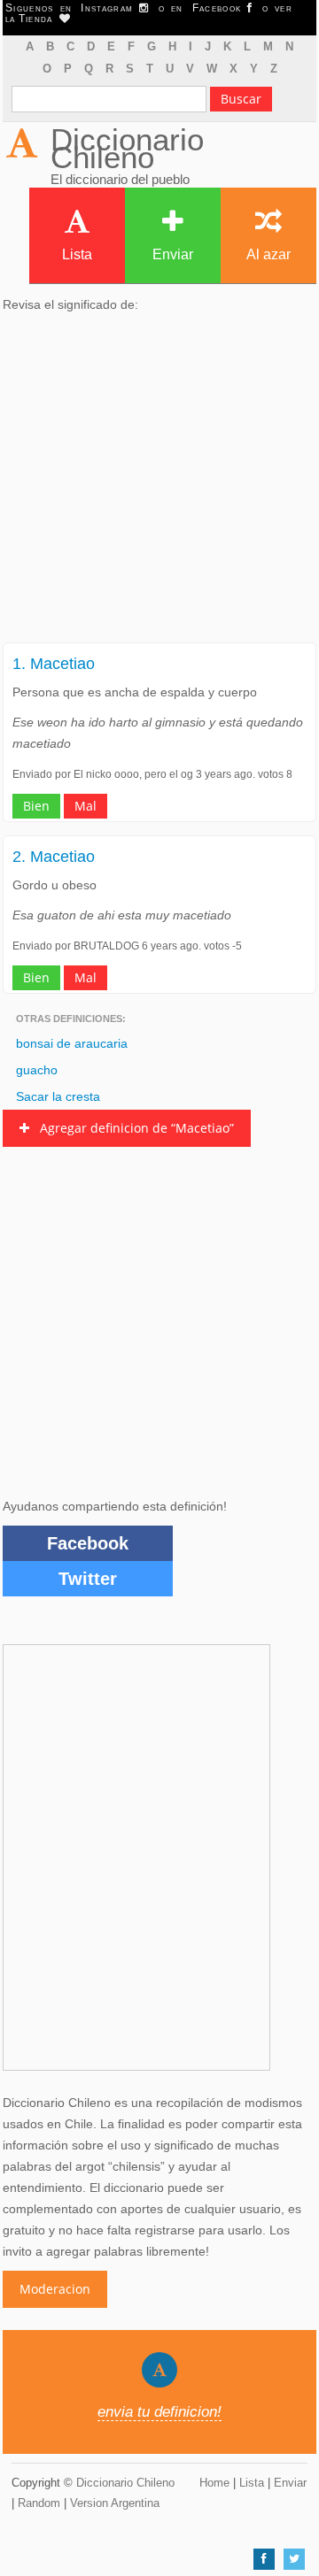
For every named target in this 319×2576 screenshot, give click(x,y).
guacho (37, 1070)
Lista (77, 254)
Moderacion (55, 2289)
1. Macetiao (54, 664)
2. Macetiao (54, 857)
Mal (86, 806)
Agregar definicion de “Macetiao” (132, 1128)
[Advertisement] (159, 483)
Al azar (268, 254)
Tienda (39, 19)
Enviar (173, 254)
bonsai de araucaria (72, 1043)
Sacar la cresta (58, 1096)
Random (39, 2503)
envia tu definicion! (159, 2412)
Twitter (88, 1579)
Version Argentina (115, 2503)
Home (214, 2483)
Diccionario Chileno (127, 148)
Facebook (88, 1543)
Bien (36, 806)
